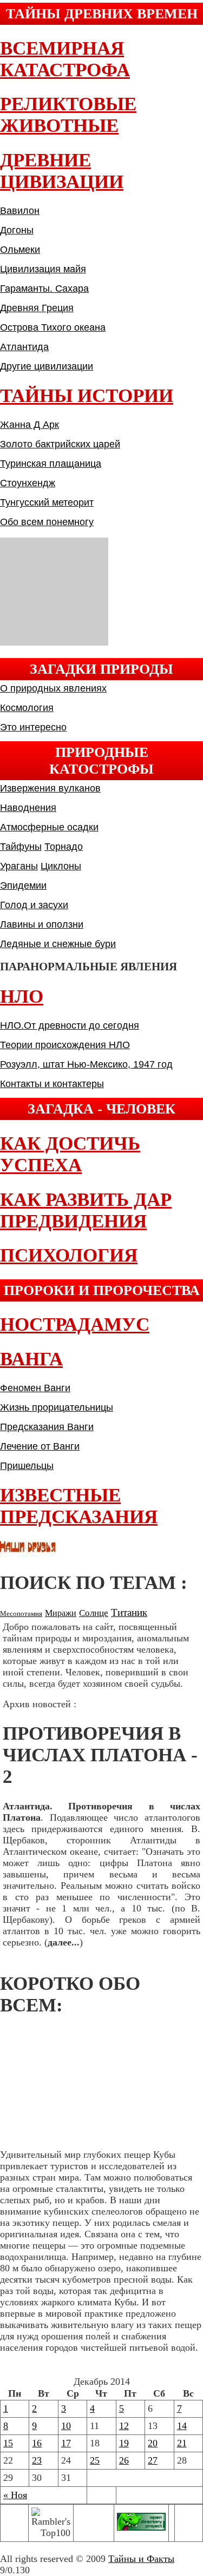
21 (182, 2443)
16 (37, 2443)
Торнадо (64, 847)
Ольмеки (20, 250)
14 (182, 2426)
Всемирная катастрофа (65, 59)
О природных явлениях (53, 688)
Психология (69, 1255)
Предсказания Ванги (47, 1427)
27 (153, 2460)
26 (124, 2460)
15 (8, 2443)
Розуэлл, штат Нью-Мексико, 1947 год (86, 1064)
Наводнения (28, 808)
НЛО (22, 997)
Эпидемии (23, 886)
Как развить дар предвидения (86, 1210)
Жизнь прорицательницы (57, 1407)
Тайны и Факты (141, 2559)
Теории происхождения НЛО (65, 1045)
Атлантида (24, 347)
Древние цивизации (62, 171)
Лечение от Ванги (40, 1446)
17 (66, 2443)
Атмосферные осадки (49, 827)
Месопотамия (21, 1614)
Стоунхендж (28, 483)
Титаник (129, 1612)
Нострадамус (75, 1324)
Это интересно (33, 727)
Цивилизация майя (43, 269)
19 (124, 2443)
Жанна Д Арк (30, 425)
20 (153, 2443)
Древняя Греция (37, 308)
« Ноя (15, 2495)
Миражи (61, 1613)
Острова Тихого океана (53, 327)
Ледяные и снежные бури (58, 944)
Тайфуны (21, 847)
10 (66, 2426)
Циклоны (61, 866)
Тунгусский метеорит (47, 502)
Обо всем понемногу (47, 522)
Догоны (17, 230)
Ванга (31, 1359)
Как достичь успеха (70, 1154)
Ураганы (19, 866)
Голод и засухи (34, 905)
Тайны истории (87, 396)
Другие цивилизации (47, 366)
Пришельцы (27, 1466)
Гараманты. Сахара (44, 289)
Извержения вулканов (50, 788)
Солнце (94, 1613)
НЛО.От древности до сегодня (70, 1025)
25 (95, 2460)
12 (124, 2426)
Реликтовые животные (68, 115)
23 (37, 2460)
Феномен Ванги (35, 1388)
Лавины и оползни (42, 924)
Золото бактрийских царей (60, 444)
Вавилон (20, 211)
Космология (27, 708)
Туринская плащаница (51, 464)
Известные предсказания (79, 1506)
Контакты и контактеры (52, 1084)
